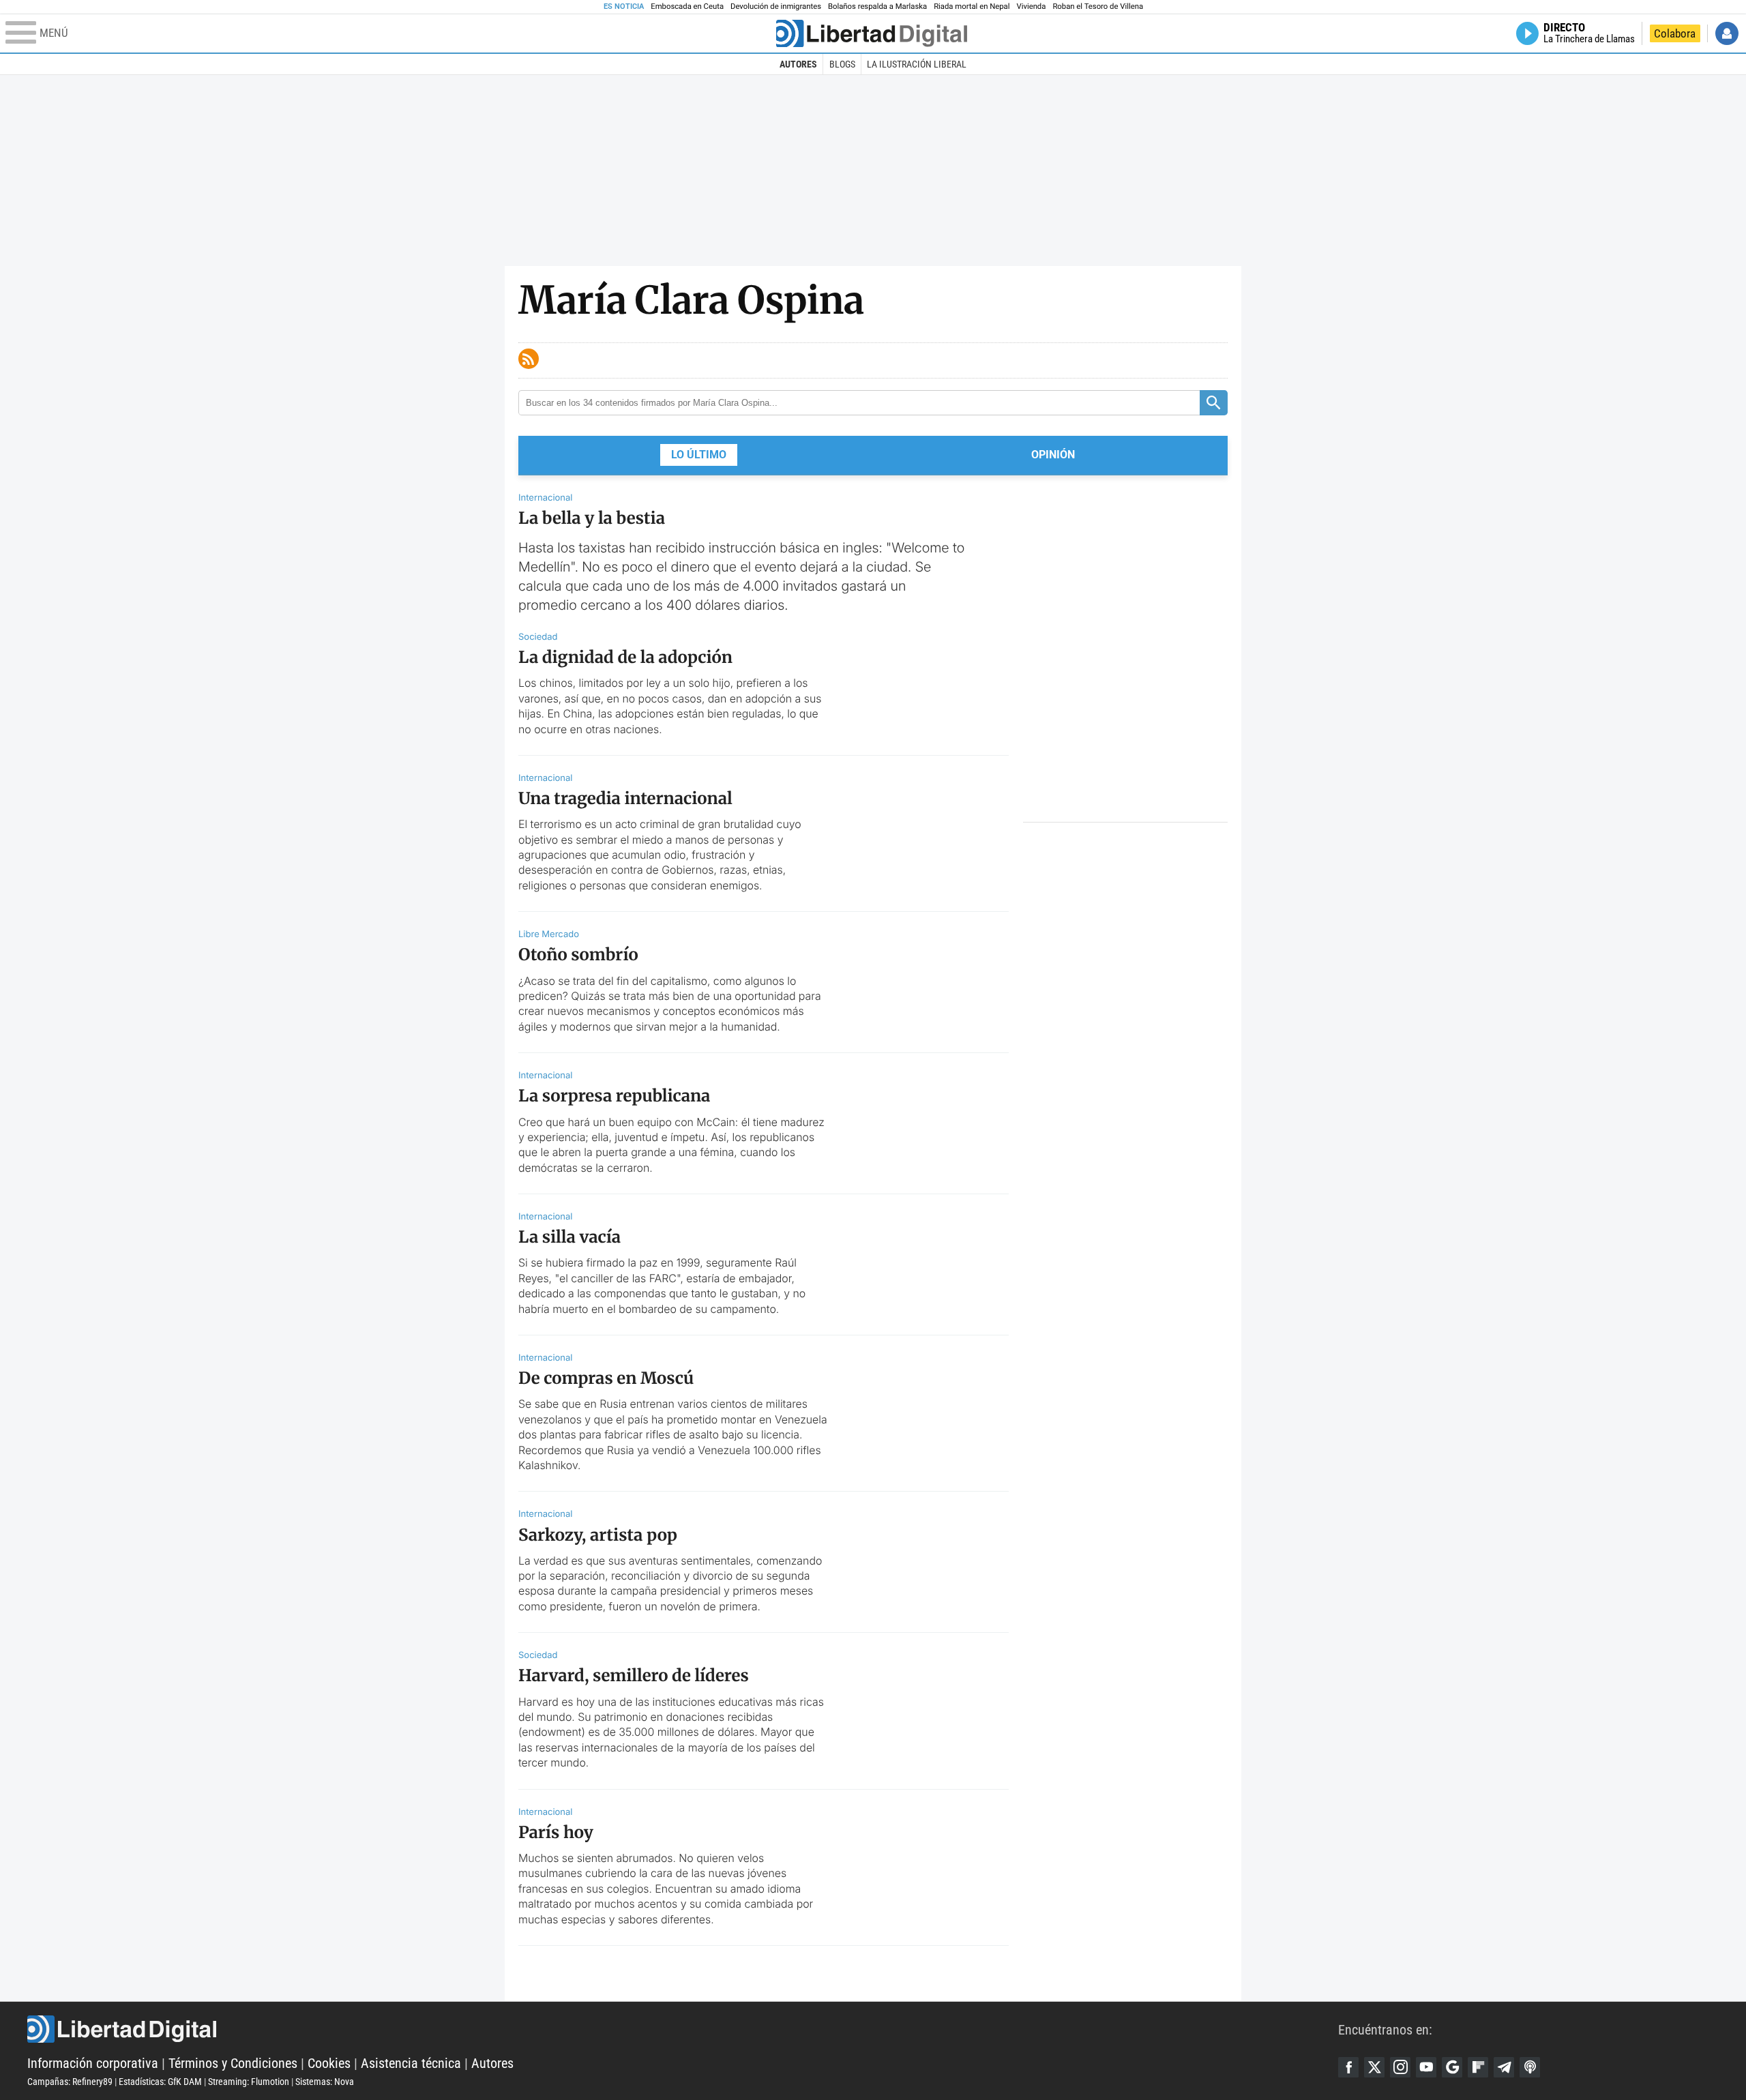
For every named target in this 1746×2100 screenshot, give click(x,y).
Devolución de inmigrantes (776, 6)
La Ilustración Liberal (917, 64)
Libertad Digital (683, 2029)
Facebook (1348, 2067)
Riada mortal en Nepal (972, 6)
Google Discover (1452, 2067)
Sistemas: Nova (325, 2082)
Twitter (1374, 2067)
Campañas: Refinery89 (70, 2082)
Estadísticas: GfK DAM (160, 2082)
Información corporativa (93, 2063)
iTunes (1530, 2067)
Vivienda (1031, 6)
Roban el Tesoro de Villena (1098, 6)
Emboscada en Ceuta (687, 6)
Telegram (1504, 2067)
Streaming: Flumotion (249, 2082)
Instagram (1400, 2067)
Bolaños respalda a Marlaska (877, 6)
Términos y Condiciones (233, 2063)
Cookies (329, 2063)
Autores (798, 64)
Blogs (842, 64)
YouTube (1426, 2067)
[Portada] (872, 33)
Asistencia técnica (411, 2063)
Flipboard (1478, 2067)
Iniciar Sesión (1727, 33)
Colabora (1675, 33)
